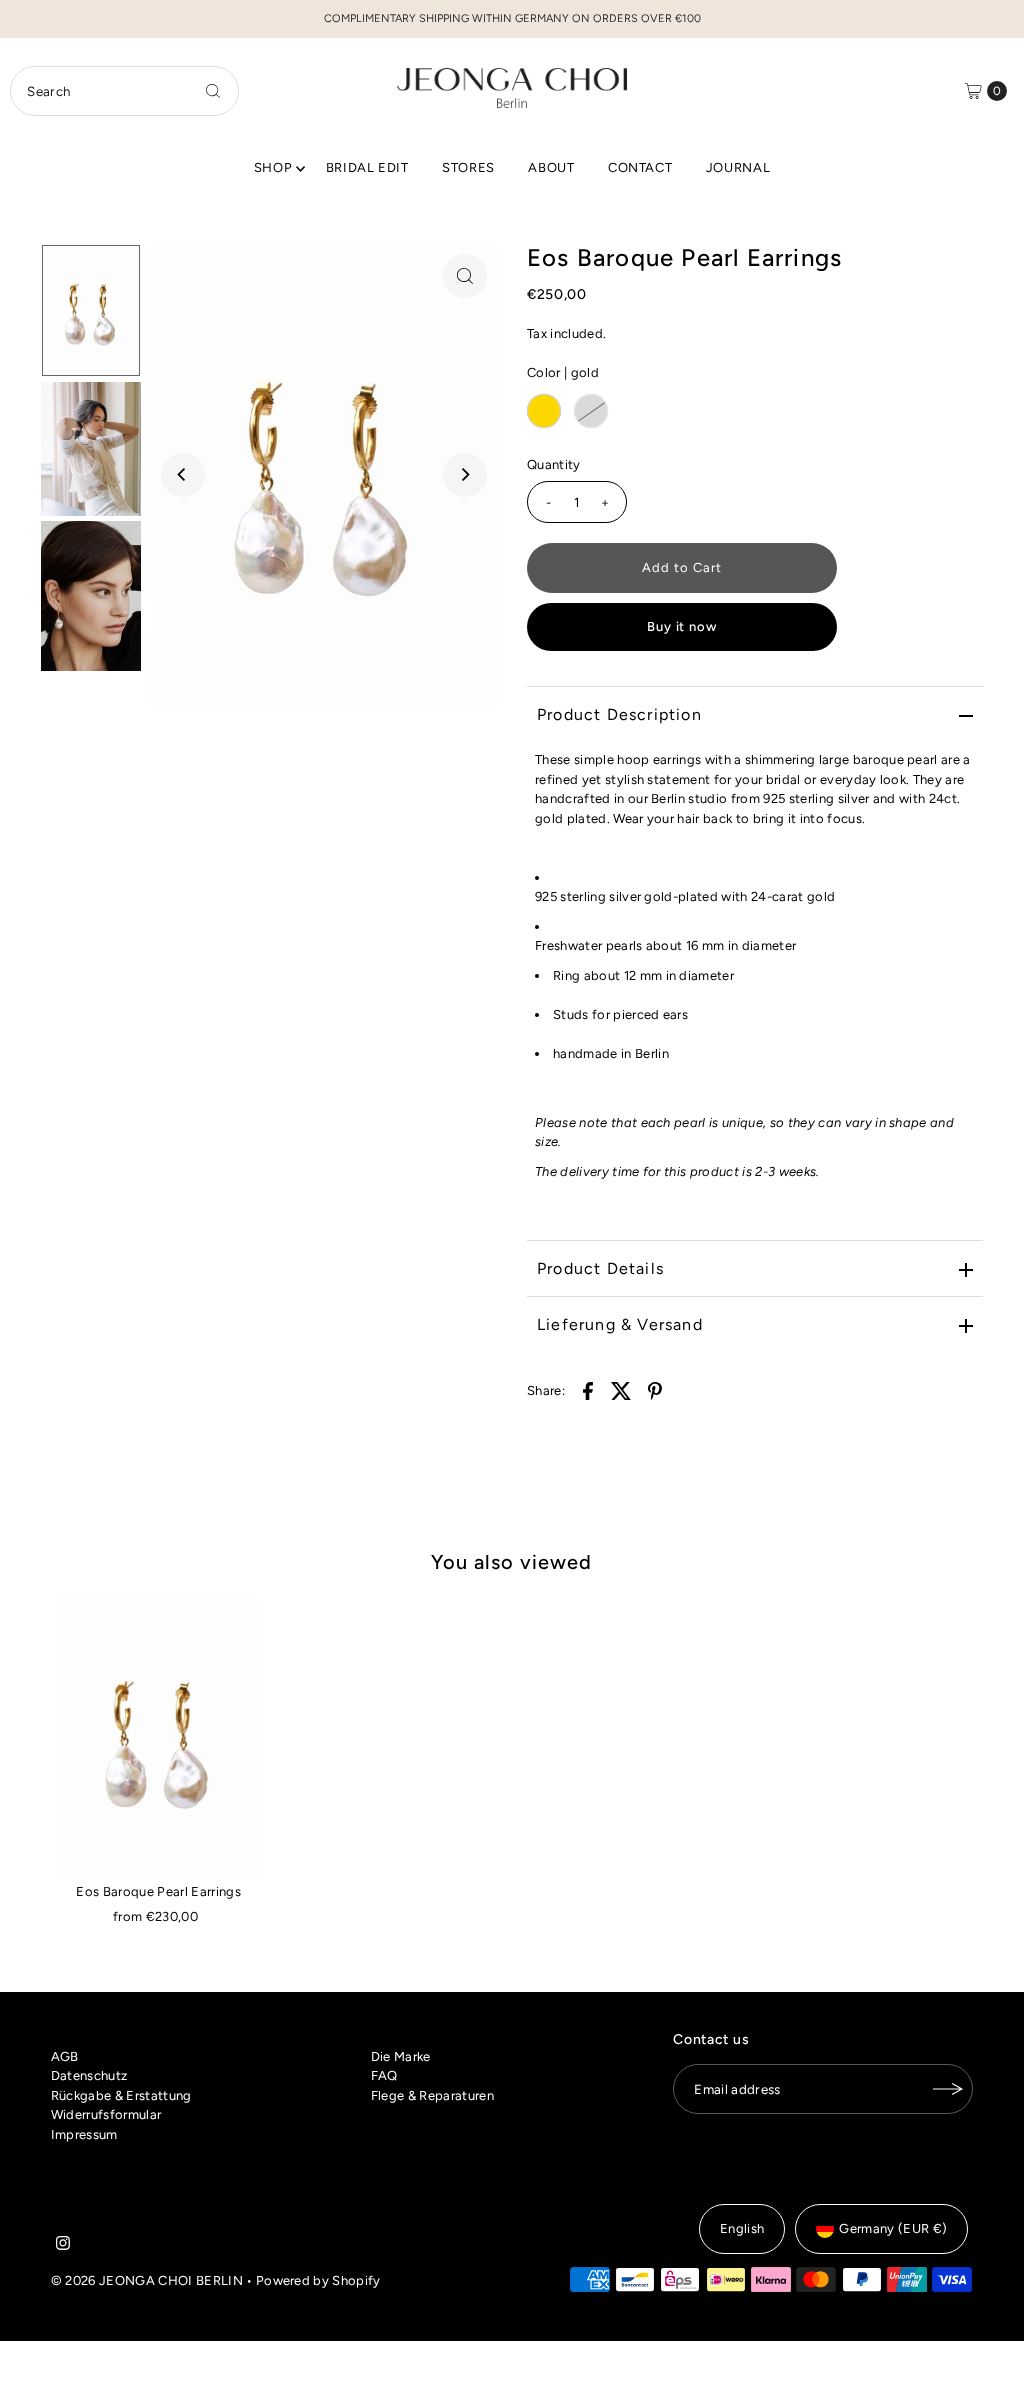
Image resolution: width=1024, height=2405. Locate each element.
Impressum (84, 2134)
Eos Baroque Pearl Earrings (158, 1891)
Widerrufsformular (106, 2114)
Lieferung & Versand (620, 1324)
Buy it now (682, 626)
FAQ (384, 2075)
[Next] (465, 475)
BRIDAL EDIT (367, 167)
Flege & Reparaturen (432, 2095)
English (742, 2228)
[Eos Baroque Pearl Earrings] (159, 1736)
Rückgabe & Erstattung (121, 2095)
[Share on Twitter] (622, 1390)
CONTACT (640, 167)
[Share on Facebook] (588, 1390)
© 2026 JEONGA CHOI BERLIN (147, 2280)
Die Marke (401, 2056)
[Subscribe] (948, 2089)
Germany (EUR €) (893, 2228)
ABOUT (551, 167)
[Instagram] (63, 2246)
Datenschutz (89, 2075)
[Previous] (183, 475)
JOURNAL (738, 167)
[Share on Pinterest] (655, 1390)
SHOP (273, 167)
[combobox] (124, 91)
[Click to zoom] (465, 276)
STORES (468, 167)
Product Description (619, 714)
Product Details (600, 1268)
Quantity (554, 464)
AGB (65, 2056)
